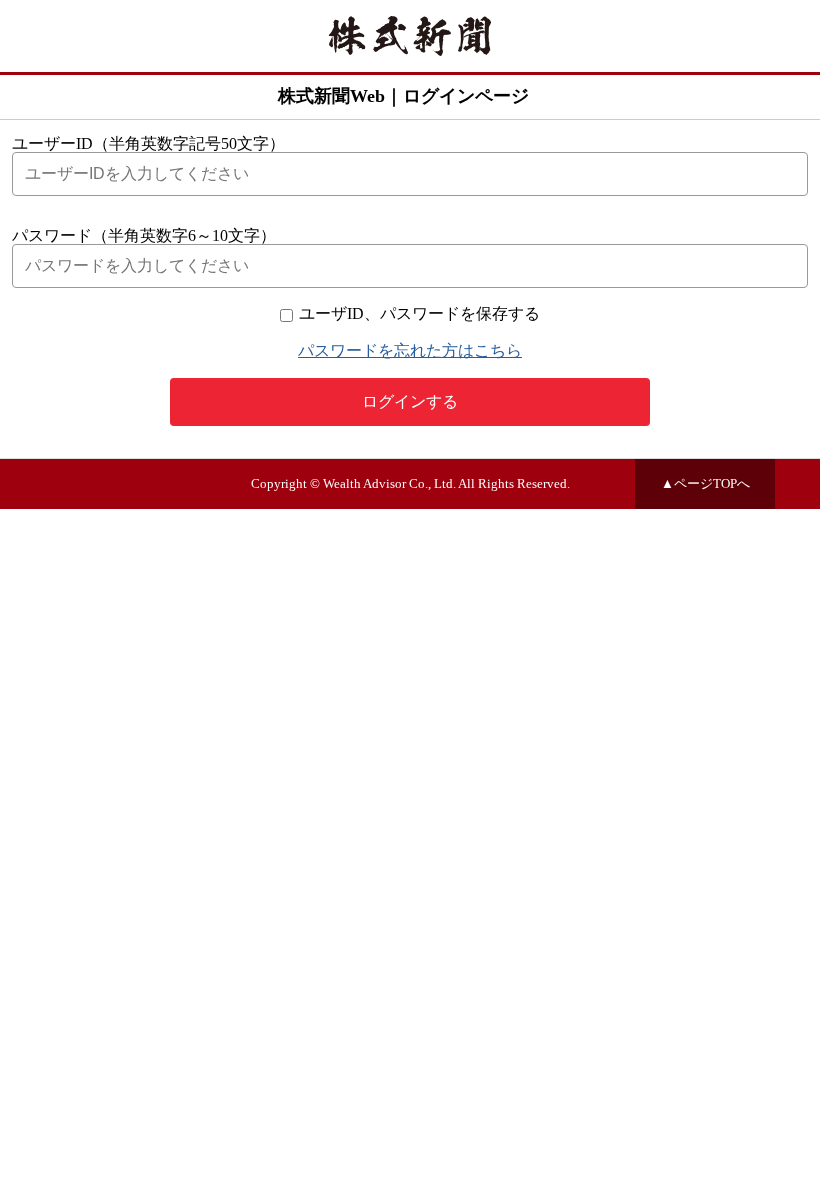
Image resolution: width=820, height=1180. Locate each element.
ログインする (410, 401)
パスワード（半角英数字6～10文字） (144, 235)
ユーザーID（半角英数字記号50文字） (148, 143)
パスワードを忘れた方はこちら (410, 350)
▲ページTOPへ (705, 484)
